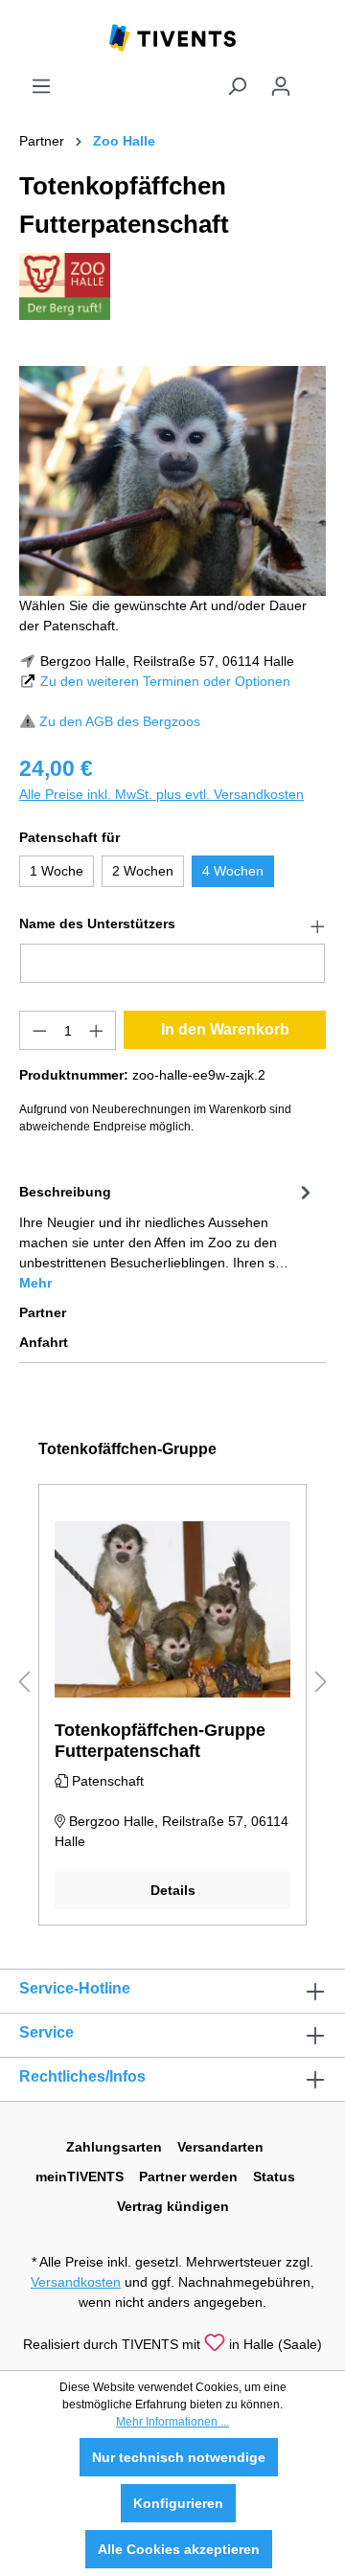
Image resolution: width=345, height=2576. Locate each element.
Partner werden (188, 2177)
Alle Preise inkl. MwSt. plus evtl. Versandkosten (161, 794)
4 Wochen (233, 871)
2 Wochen (143, 871)
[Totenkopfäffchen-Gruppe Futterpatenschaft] (172, 1609)
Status (274, 2177)
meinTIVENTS (80, 2177)
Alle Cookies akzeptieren (179, 2549)
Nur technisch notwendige (179, 2457)
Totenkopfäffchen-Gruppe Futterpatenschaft (160, 1741)
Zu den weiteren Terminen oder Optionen (165, 681)
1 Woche (57, 871)
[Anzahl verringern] (39, 1030)
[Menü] (41, 86)
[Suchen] (237, 86)
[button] (172, 924)
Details (173, 1890)
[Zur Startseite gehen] (172, 36)
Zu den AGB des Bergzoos (120, 721)
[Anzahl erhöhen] (97, 1030)
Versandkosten (76, 2282)
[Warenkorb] (314, 79)
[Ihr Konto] (281, 86)
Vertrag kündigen (173, 2206)
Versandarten (220, 2147)
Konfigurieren (178, 2503)
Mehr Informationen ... (172, 2422)
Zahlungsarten (114, 2147)
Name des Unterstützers (97, 923)
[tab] (168, 1236)
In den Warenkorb (225, 1029)
